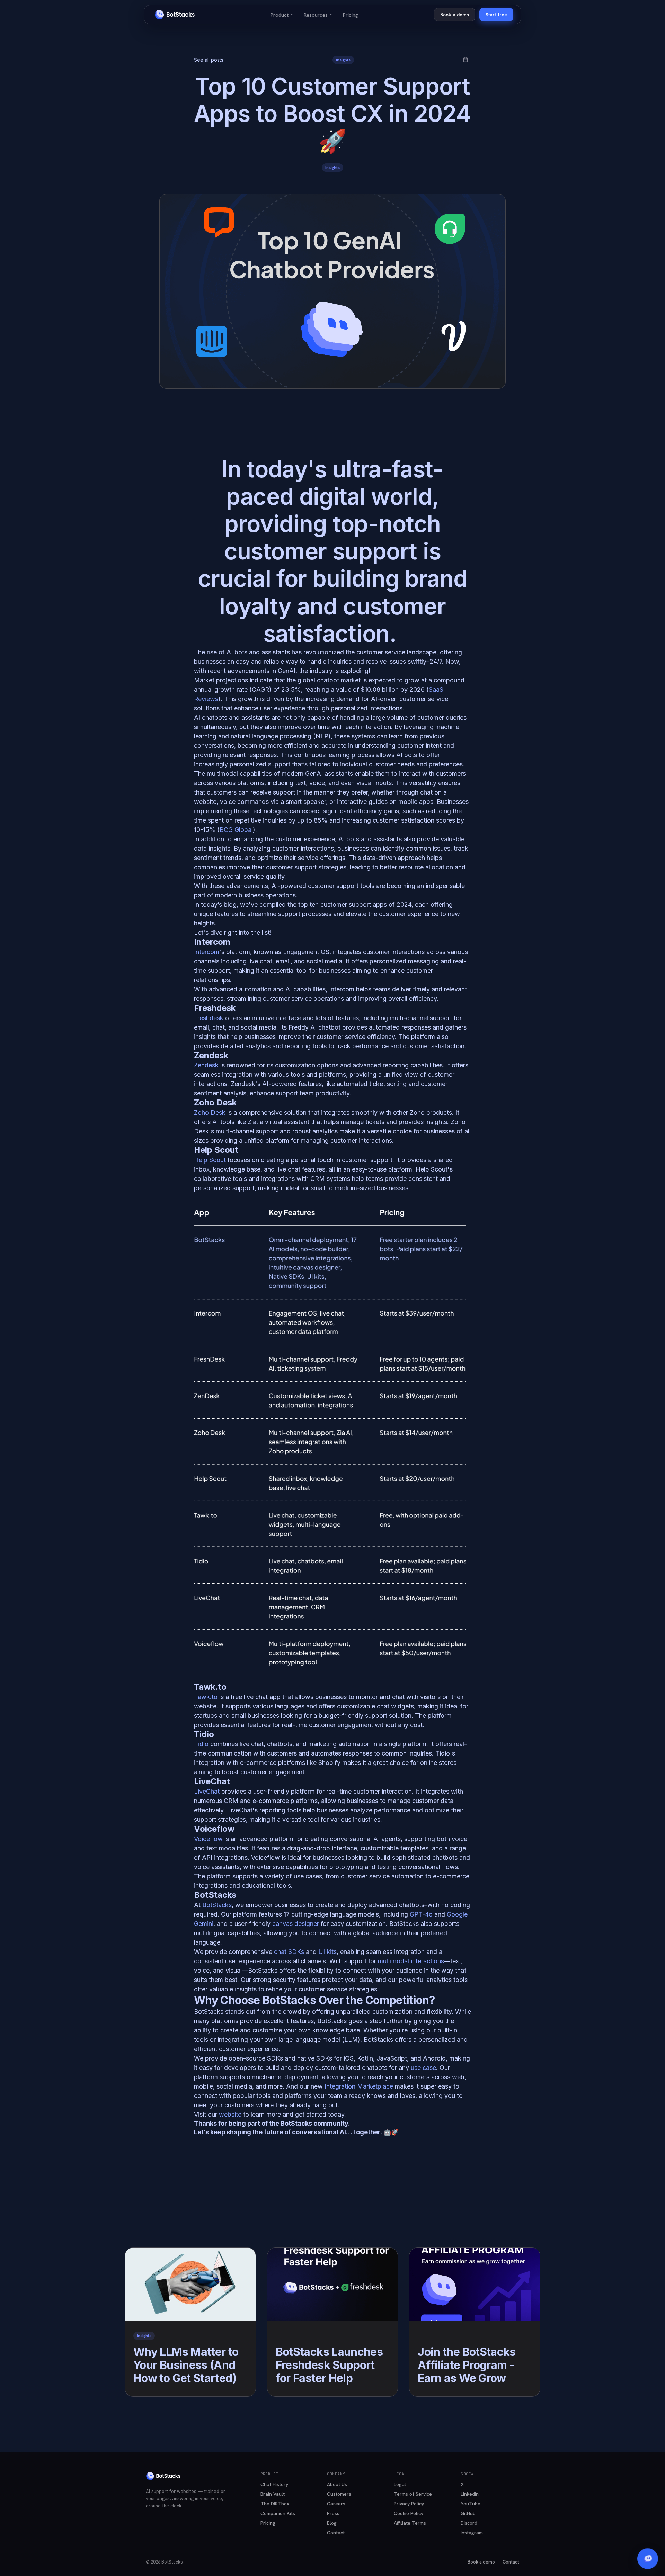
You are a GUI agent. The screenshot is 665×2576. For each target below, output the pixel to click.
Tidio (201, 1744)
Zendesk (206, 1065)
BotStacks (217, 1905)
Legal (400, 2484)
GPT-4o (421, 1914)
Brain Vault (273, 2494)
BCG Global (236, 830)
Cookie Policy (409, 2513)
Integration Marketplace (359, 2086)
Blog (332, 2523)
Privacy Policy (409, 2504)
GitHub (468, 2513)
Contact (336, 2533)
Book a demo (455, 15)
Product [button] (282, 15)
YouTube (471, 2504)
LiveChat (207, 1791)
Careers (336, 2504)
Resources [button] (318, 15)
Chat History (274, 2484)
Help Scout (210, 1160)
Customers (339, 2494)
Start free (496, 15)
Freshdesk (210, 1018)
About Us (337, 2484)
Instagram (472, 2533)
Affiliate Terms (410, 2523)
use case (423, 2068)
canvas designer (295, 1924)
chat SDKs (288, 1952)
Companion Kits (278, 2513)
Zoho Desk (210, 1112)
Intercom (207, 952)
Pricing (351, 15)
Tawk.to (206, 1697)
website (231, 2114)
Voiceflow (208, 1839)
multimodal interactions (411, 1961)
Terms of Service (413, 2494)
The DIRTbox (275, 2504)
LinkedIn (470, 2494)
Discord (469, 2523)
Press (333, 2513)
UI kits (327, 1952)
